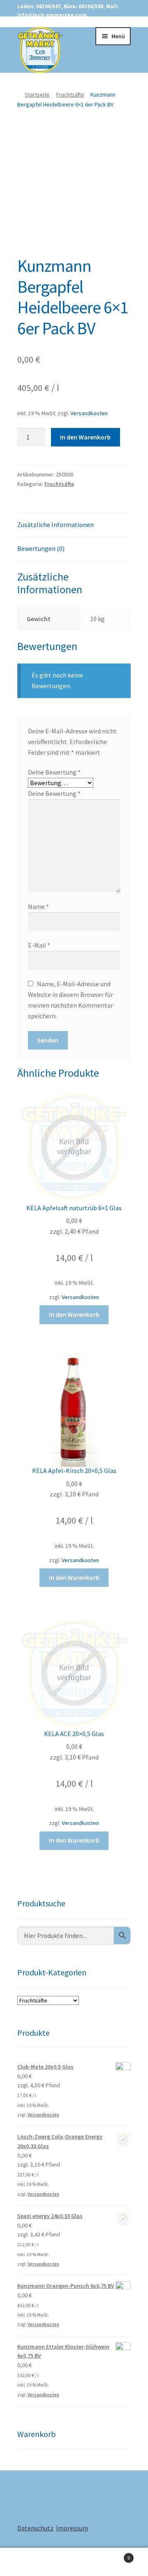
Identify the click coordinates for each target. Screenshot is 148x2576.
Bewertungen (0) (41, 548)
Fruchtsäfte (70, 95)
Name (38, 906)
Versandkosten (89, 413)
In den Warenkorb (85, 437)
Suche (74, 2562)
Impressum (72, 2528)
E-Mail (39, 945)
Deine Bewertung (54, 772)
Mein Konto (25, 2562)
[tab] (74, 525)
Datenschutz (35, 2528)
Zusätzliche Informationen (55, 525)
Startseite (37, 95)
